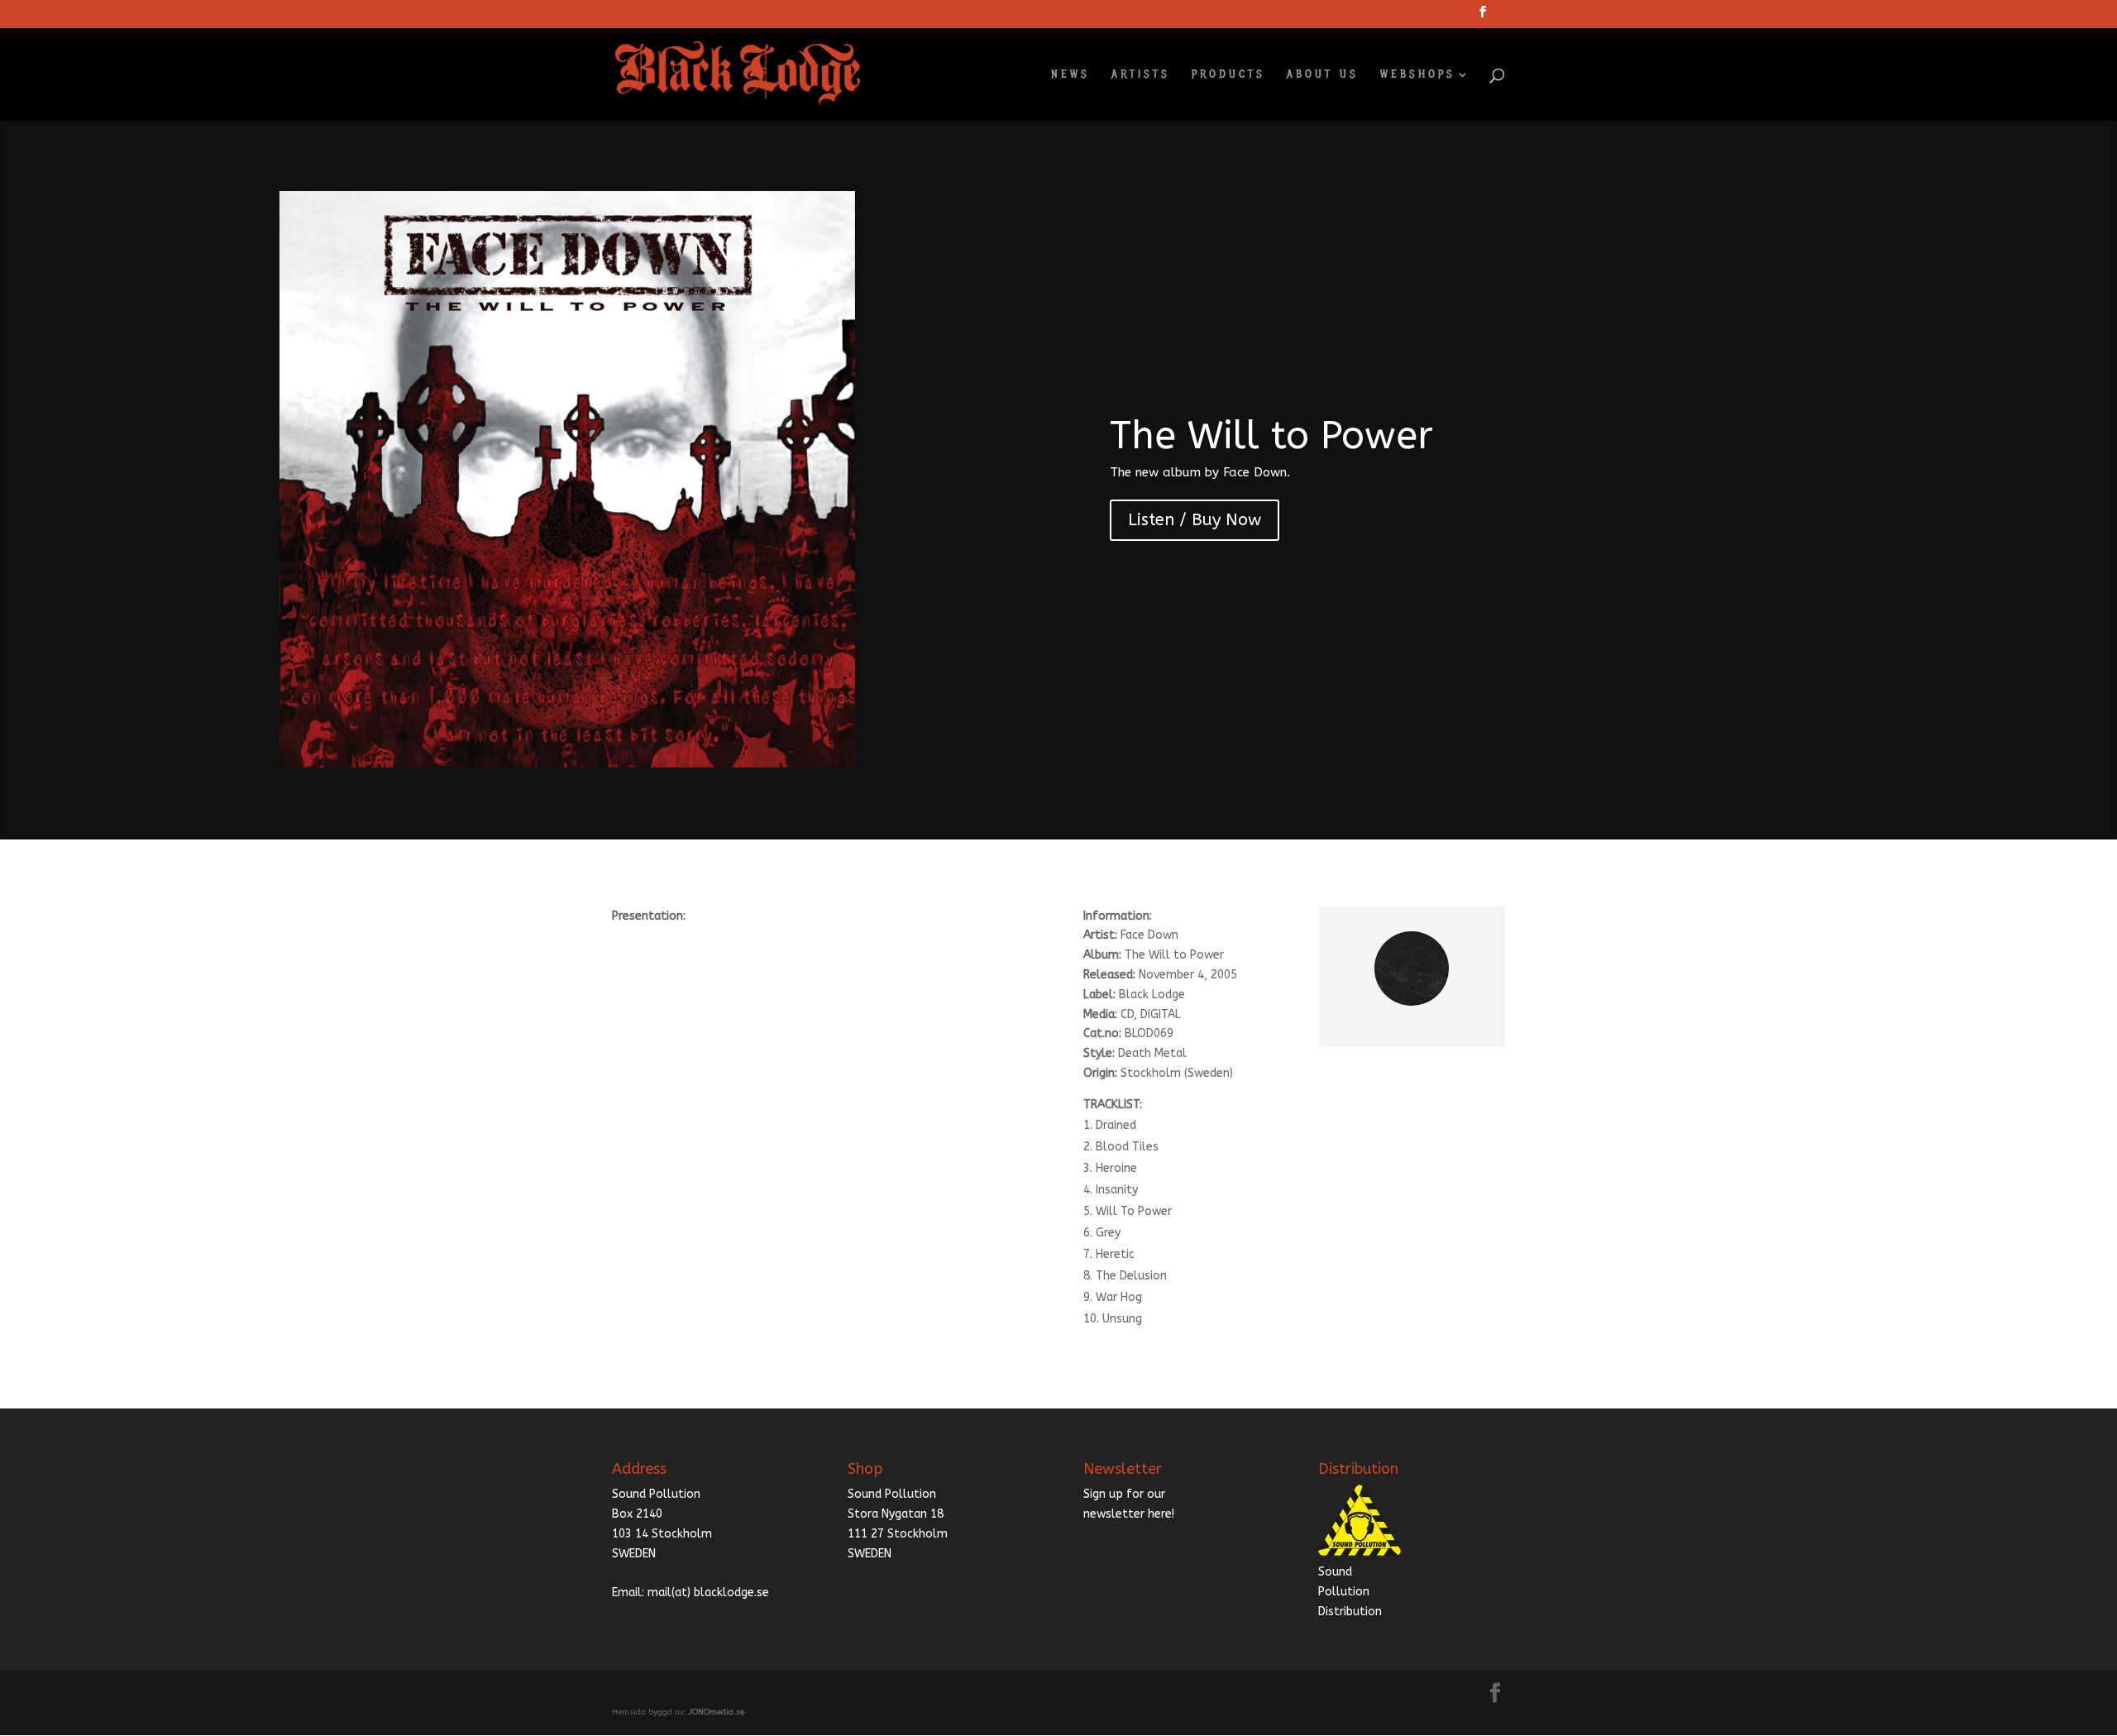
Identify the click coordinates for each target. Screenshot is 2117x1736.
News (1070, 75)
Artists (1141, 75)
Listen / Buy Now (1195, 520)
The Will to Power (1271, 436)
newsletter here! (1129, 1514)
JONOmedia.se (717, 1712)
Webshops (1418, 75)
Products (1228, 75)
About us (1323, 75)
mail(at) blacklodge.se (708, 1593)
